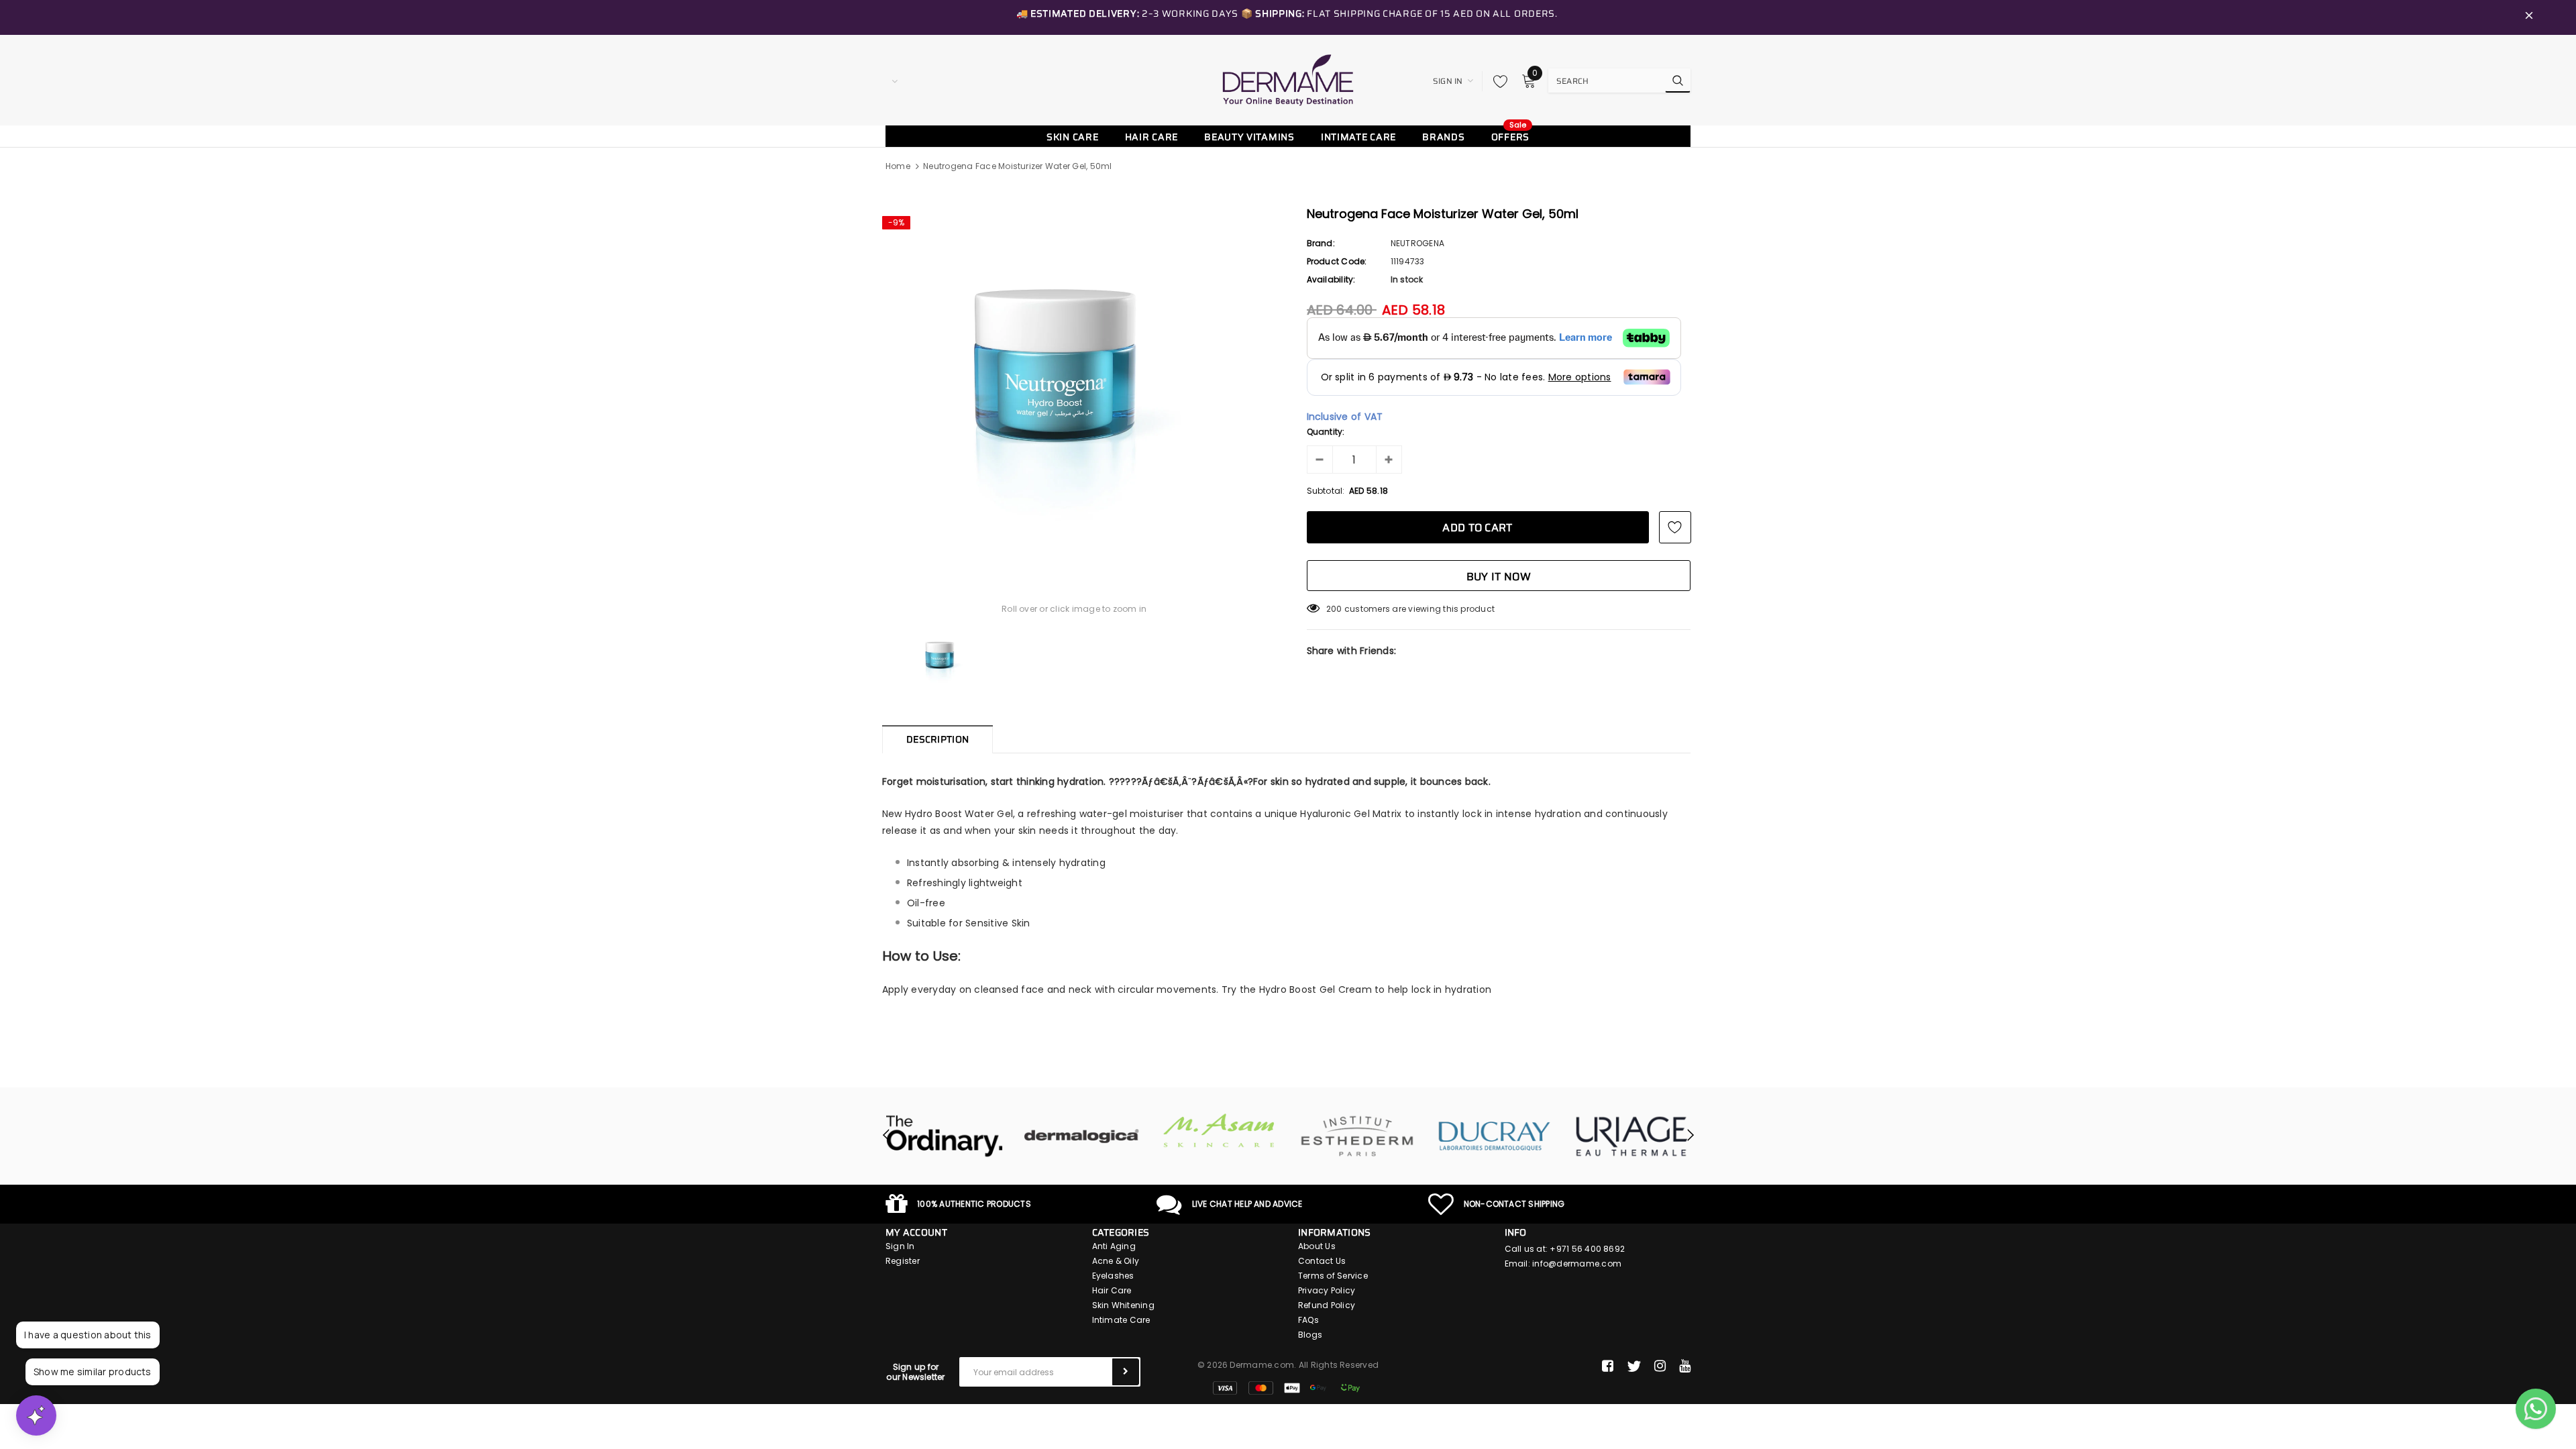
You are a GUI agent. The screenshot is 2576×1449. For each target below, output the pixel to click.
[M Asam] (1219, 1131)
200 (1334, 609)
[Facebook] (1608, 1366)
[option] (1074, 382)
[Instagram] (1660, 1366)
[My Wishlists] (1497, 81)
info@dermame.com (1577, 1264)
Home (898, 166)
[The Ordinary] (944, 1136)
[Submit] (1126, 1372)
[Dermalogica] (1082, 1136)
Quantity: (1326, 432)
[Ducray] (1494, 1136)
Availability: (1331, 279)
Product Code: (1337, 261)
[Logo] (1288, 80)
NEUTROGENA (1417, 243)
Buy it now (1499, 577)
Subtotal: (1326, 491)
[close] (2529, 17)
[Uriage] (1632, 1136)
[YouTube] (1685, 1366)
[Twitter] (1634, 1366)
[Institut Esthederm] (1357, 1136)
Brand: (1321, 243)
